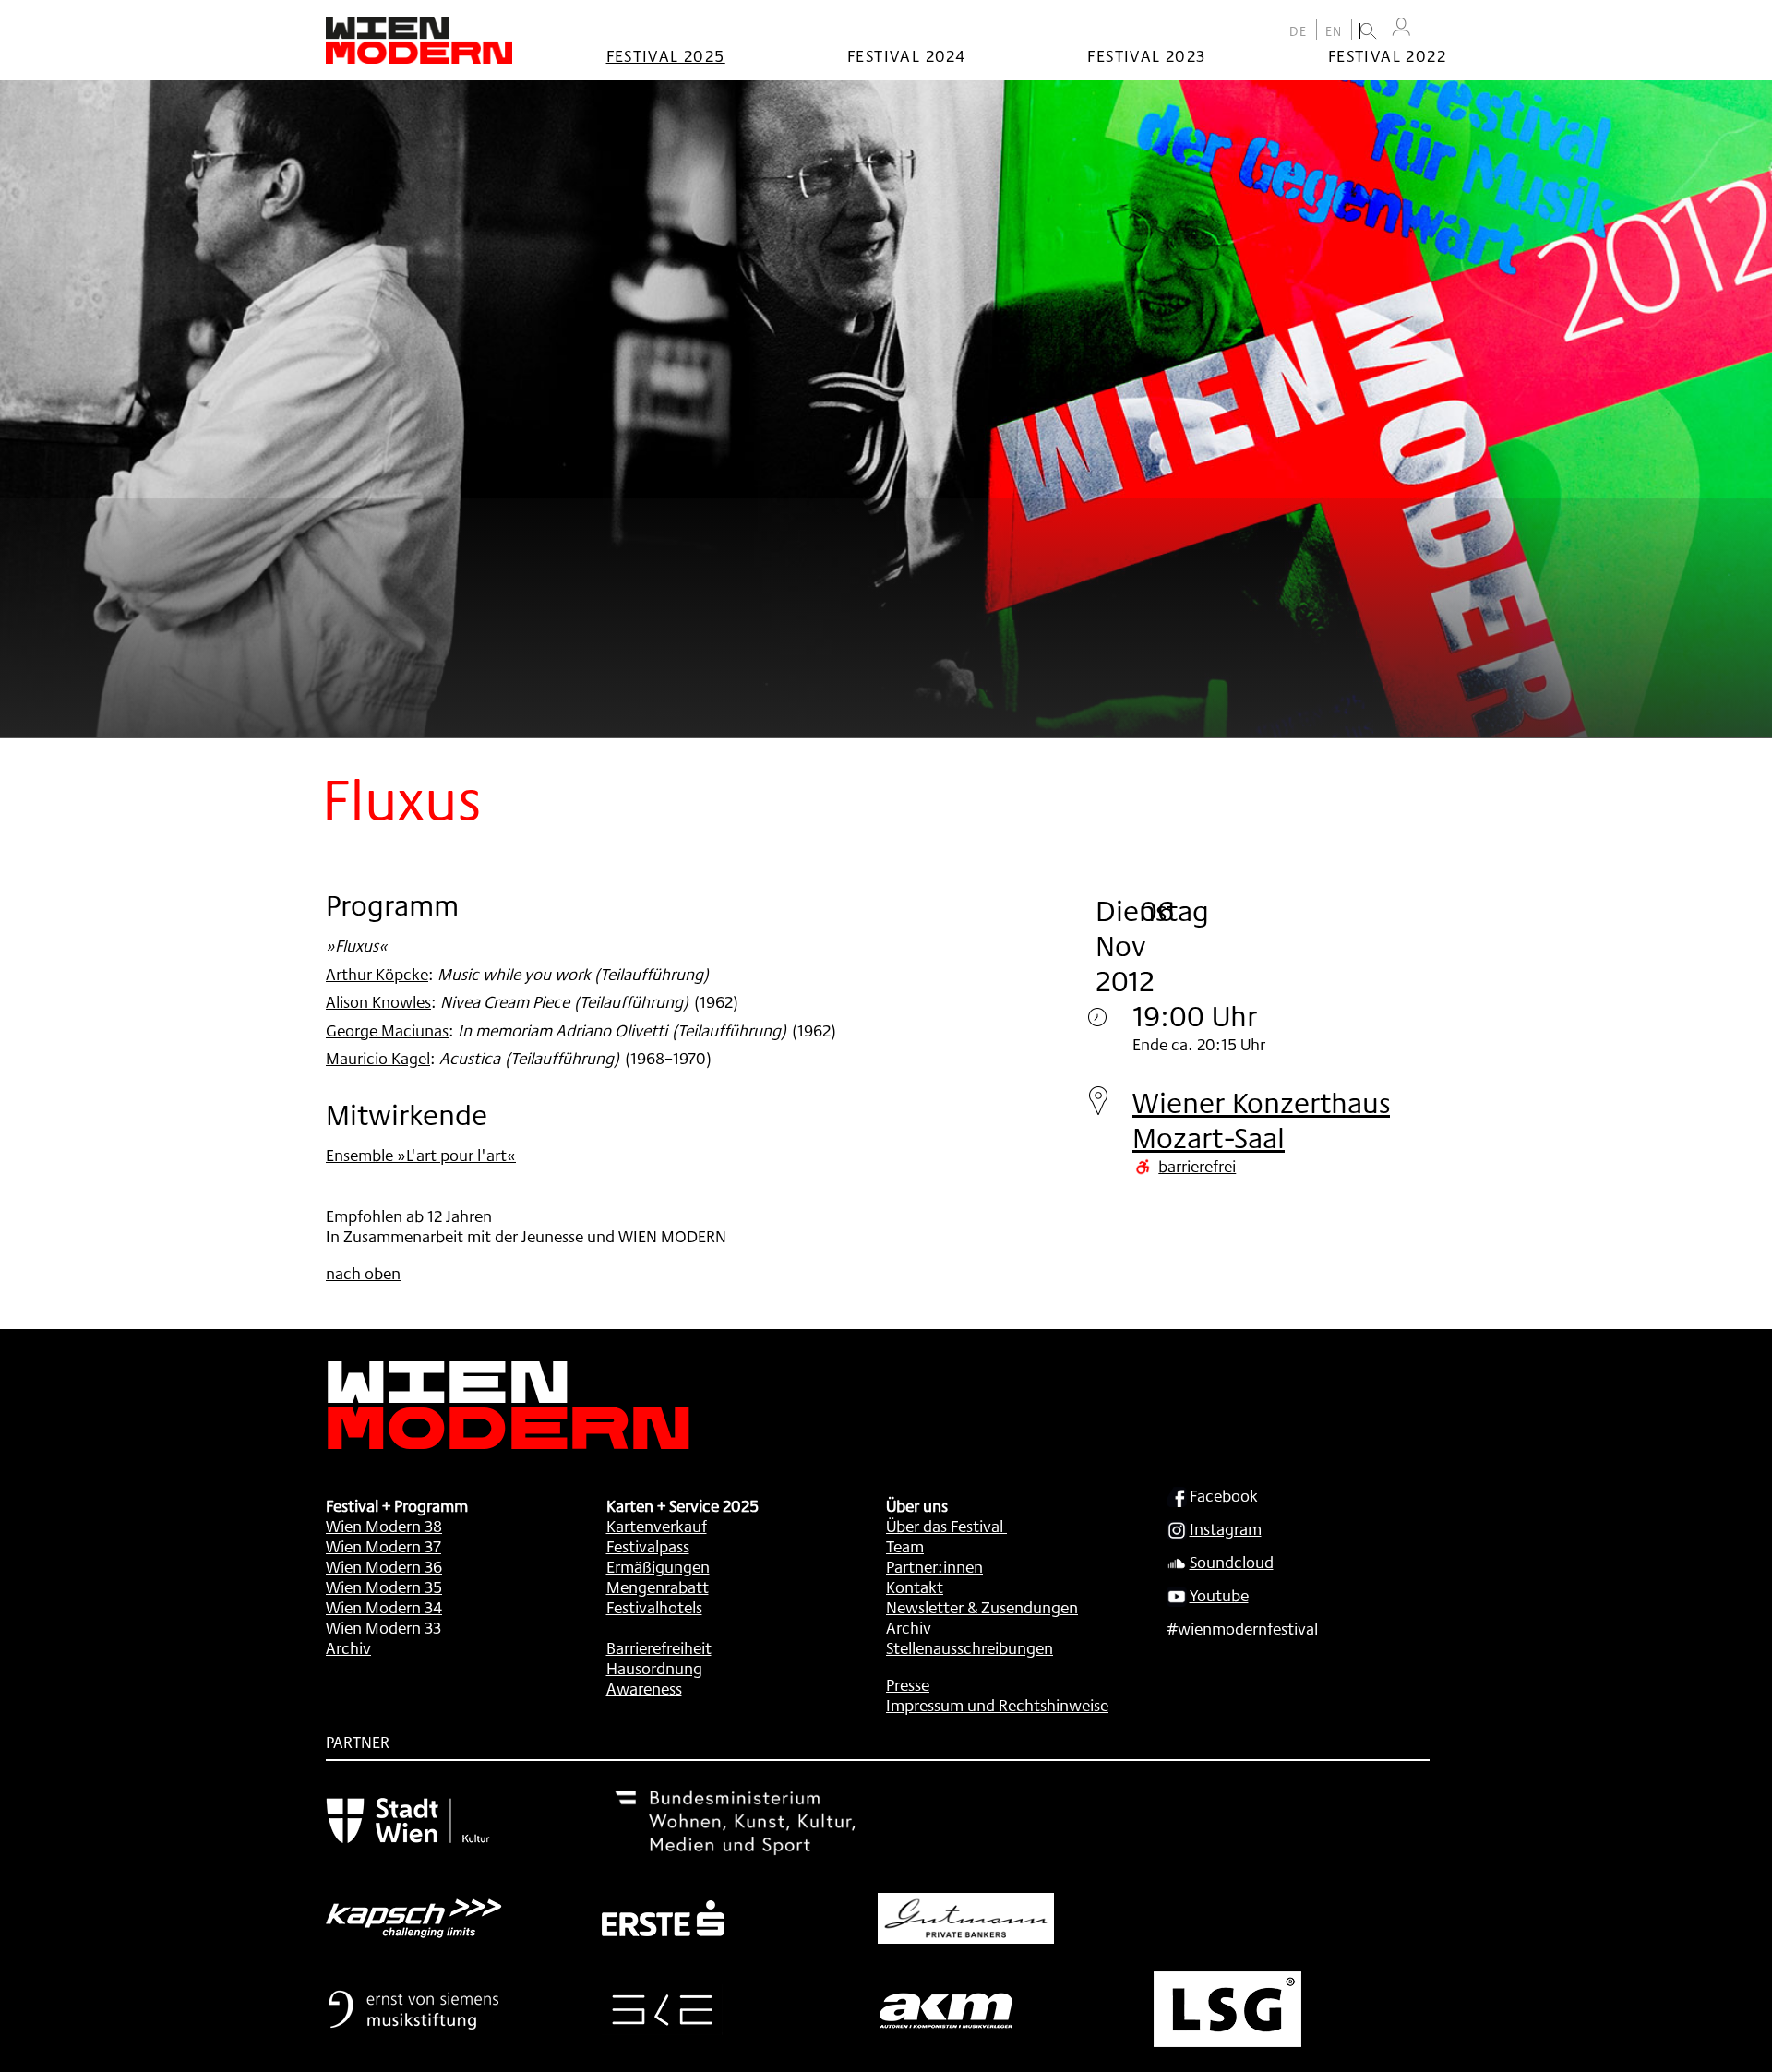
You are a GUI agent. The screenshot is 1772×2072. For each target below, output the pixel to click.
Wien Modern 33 (383, 1627)
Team (905, 1546)
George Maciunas (387, 1030)
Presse (908, 1684)
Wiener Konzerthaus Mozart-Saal (1261, 1120)
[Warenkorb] (1437, 30)
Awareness (644, 1688)
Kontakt (915, 1587)
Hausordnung (654, 1668)
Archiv (348, 1647)
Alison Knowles (378, 1001)
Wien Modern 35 (384, 1587)
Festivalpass (648, 1546)
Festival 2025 (666, 55)
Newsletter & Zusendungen (982, 1607)
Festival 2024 (906, 55)
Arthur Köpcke (377, 974)
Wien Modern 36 (384, 1566)
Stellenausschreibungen (970, 1647)
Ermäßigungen (658, 1566)
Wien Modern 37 (383, 1546)
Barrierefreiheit (659, 1647)
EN (1334, 31)
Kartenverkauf (657, 1526)
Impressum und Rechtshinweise (997, 1705)
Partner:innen (934, 1566)
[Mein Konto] (1401, 27)
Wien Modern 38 (384, 1526)
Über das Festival (945, 1526)
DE (1299, 31)
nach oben (363, 1273)
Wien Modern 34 (384, 1607)
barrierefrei (1197, 1166)
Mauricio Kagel (378, 1058)
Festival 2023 (1146, 55)
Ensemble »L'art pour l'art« (421, 1155)
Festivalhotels (654, 1607)
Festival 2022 (1387, 55)
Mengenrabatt (658, 1587)
